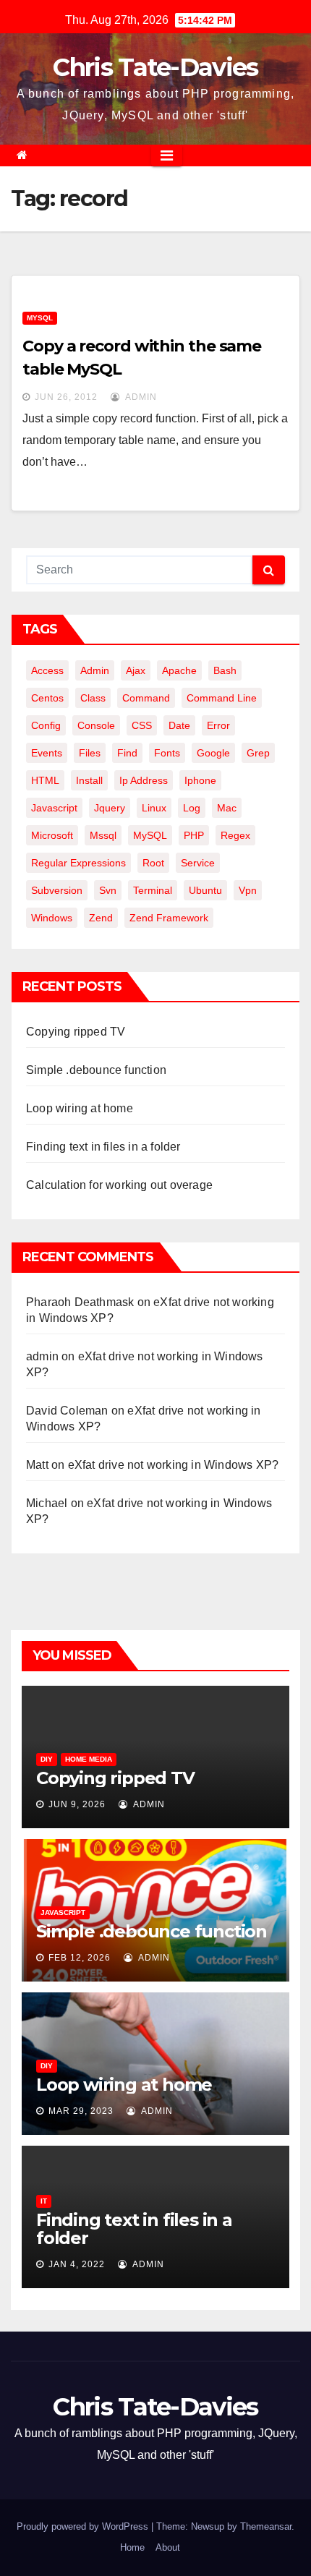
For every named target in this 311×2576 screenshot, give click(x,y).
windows (52, 918)
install (89, 780)
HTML (45, 780)
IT (44, 2201)
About (168, 2547)
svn (108, 890)
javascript (54, 808)
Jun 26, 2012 (66, 397)
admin (140, 397)
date (179, 725)
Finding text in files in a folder (103, 1147)
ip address (144, 780)
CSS (142, 725)
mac (227, 808)
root (153, 863)
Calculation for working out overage (119, 1185)
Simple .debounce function (96, 1070)
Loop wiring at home (80, 1108)
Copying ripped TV (76, 1032)
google (213, 753)
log (192, 808)
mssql (103, 835)
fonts (167, 753)
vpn (248, 890)
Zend (101, 918)
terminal (153, 890)
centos (47, 698)
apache (179, 670)
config (46, 725)
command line (222, 698)
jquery (110, 808)
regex (235, 835)
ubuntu (205, 890)
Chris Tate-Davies (155, 67)
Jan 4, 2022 (77, 2264)
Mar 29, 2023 (81, 2111)
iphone (200, 780)
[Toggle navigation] (167, 155)
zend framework (169, 918)
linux (154, 808)
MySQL (40, 318)
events (47, 753)
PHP (194, 835)
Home (132, 2547)
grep (258, 753)
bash (225, 670)
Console (96, 725)
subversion (57, 890)
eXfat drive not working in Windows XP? (174, 1465)
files (90, 753)
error (218, 725)
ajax (136, 670)
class (93, 698)
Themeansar (266, 2526)
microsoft (52, 835)
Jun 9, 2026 (77, 1804)
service (198, 863)
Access (47, 670)
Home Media (89, 1759)
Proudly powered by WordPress (84, 2526)
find (127, 753)
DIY (47, 1759)
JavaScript (63, 1912)
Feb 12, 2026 (80, 1958)
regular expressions (78, 863)
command (146, 698)
